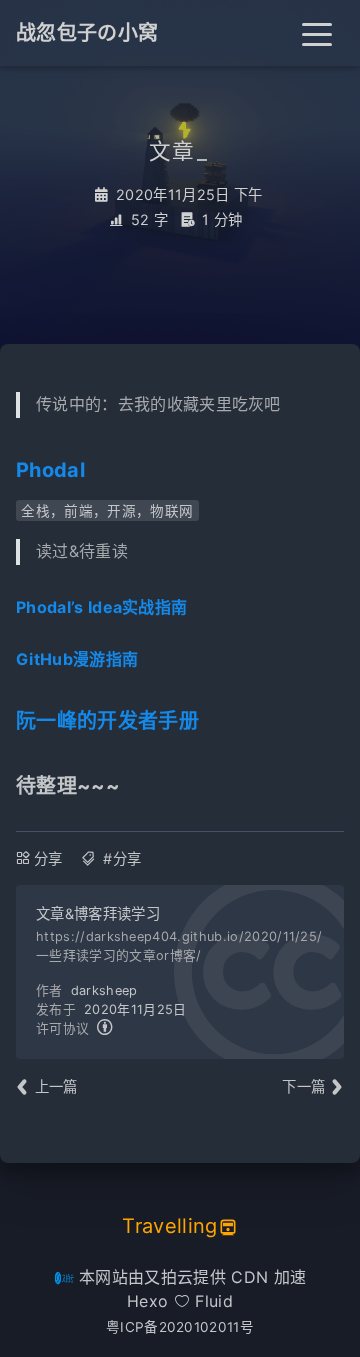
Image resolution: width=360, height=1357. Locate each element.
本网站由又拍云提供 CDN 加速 (190, 1277)
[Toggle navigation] (317, 33)
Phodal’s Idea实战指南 (101, 607)
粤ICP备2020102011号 (180, 1327)
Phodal (50, 470)
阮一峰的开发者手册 (107, 721)
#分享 (122, 858)
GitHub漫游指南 (77, 659)
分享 (48, 858)
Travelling (169, 1226)
